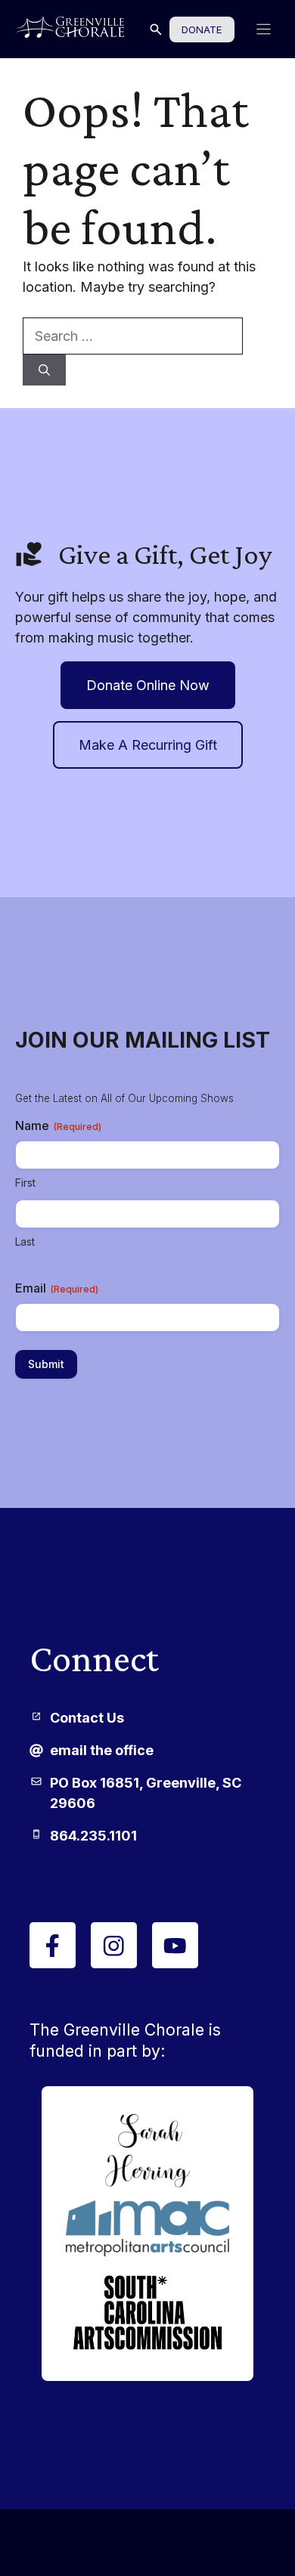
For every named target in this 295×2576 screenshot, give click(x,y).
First (25, 1183)
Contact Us (87, 1718)
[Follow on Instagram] (114, 1945)
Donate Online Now (148, 685)
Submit (46, 1364)
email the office (102, 1750)
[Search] (44, 370)
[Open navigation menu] (264, 29)
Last (25, 1242)
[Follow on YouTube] (175, 1945)
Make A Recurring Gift (148, 745)
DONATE (202, 29)
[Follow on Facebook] (53, 1945)
